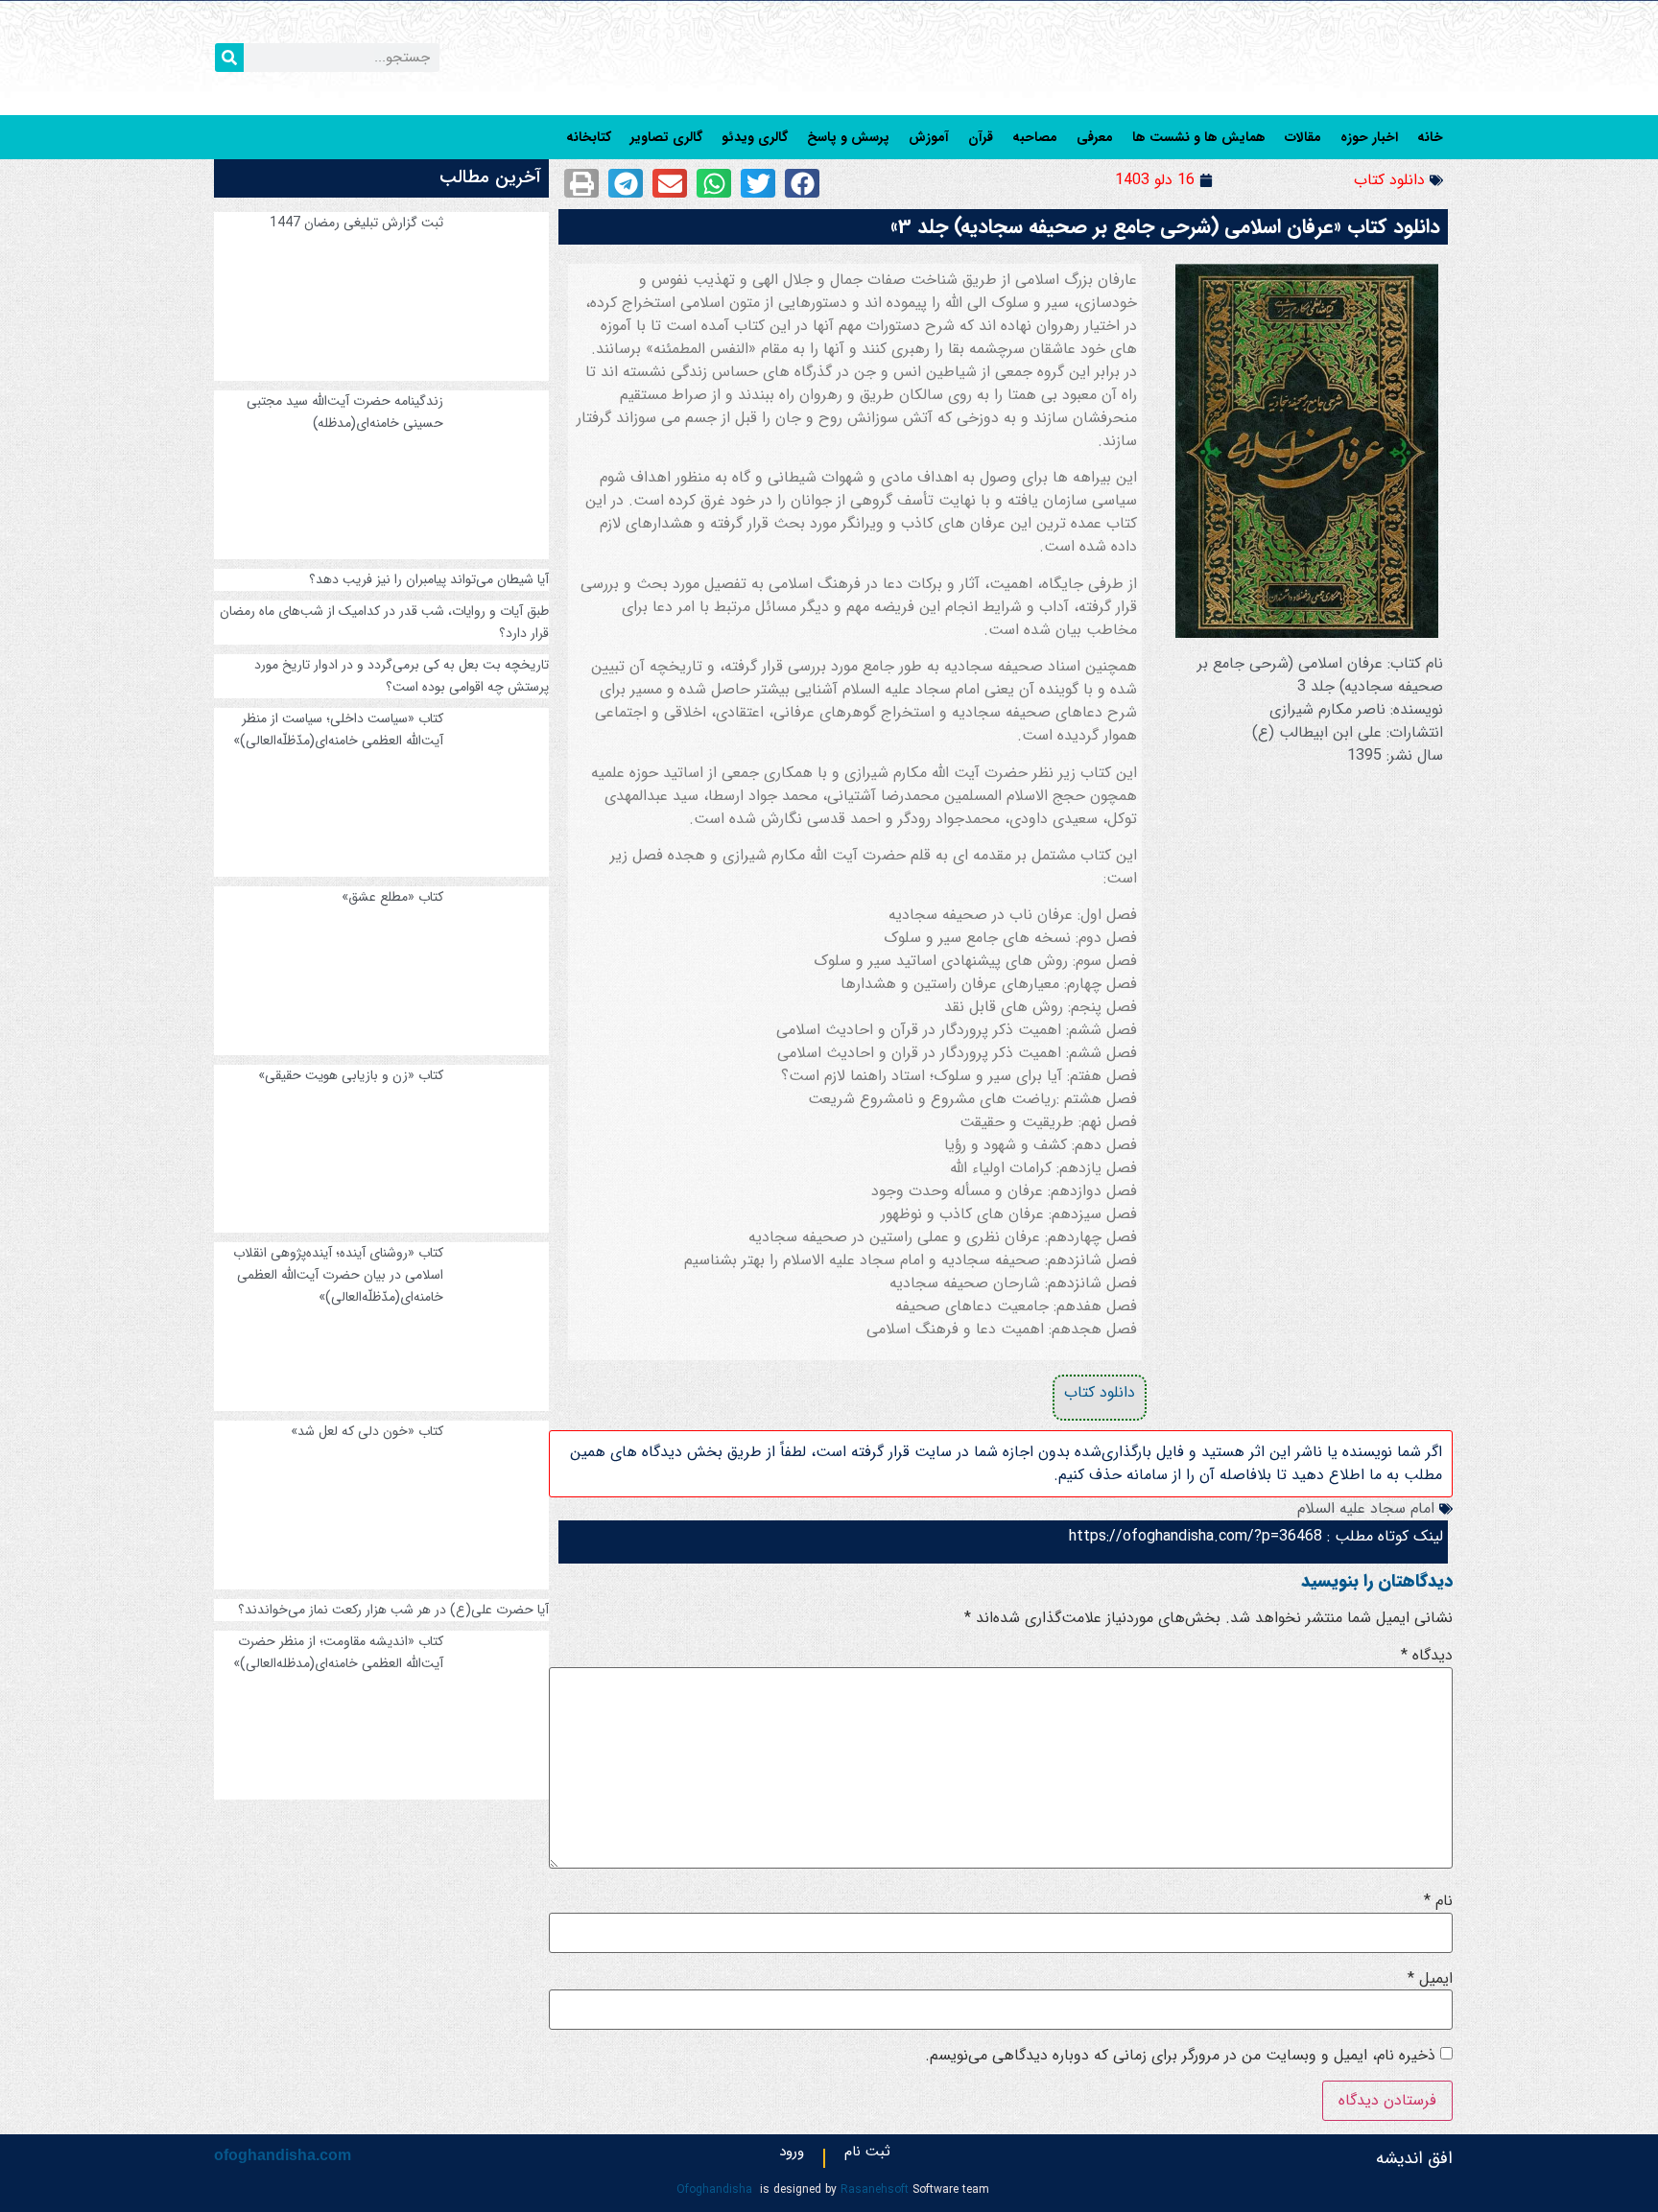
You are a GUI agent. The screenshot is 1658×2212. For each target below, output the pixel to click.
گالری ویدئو (755, 137)
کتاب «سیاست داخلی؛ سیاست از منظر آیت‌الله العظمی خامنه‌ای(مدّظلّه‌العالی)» (338, 729)
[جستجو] (229, 58)
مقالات (1303, 137)
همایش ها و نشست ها (1199, 137)
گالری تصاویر (666, 137)
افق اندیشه (1414, 2158)
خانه (1430, 137)
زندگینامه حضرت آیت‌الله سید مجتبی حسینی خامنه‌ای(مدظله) (345, 412)
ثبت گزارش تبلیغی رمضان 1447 (356, 223)
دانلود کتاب (1389, 180)
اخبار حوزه (1369, 137)
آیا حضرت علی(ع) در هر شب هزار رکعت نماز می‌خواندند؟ (393, 1610)
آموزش (929, 137)
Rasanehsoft (875, 2189)
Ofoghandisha (714, 2189)
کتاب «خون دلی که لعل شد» (367, 1431)
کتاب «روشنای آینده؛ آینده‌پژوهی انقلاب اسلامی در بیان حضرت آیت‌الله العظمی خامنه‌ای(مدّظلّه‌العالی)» (338, 1275)
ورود (792, 2156)
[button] (802, 183)
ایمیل (1430, 1979)
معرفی (1095, 137)
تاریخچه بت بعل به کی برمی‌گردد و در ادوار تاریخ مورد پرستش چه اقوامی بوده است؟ (402, 676)
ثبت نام (867, 2156)
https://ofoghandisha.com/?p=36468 (1196, 1536)
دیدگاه (1427, 1656)
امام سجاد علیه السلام (1366, 1508)
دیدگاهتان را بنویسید (1377, 1581)
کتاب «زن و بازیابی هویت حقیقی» (351, 1075)
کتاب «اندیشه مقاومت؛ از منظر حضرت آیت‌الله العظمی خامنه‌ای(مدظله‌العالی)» (338, 1652)
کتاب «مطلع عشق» (392, 897)
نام (1438, 1901)
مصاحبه (1035, 137)
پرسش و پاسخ (848, 137)
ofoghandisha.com (283, 2155)
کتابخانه (589, 137)
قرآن (981, 137)
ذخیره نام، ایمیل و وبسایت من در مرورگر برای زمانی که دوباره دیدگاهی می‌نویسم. (1180, 2056)
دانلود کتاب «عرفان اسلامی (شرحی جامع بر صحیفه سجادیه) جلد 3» (1165, 227)
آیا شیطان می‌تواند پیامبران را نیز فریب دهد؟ (429, 579)
